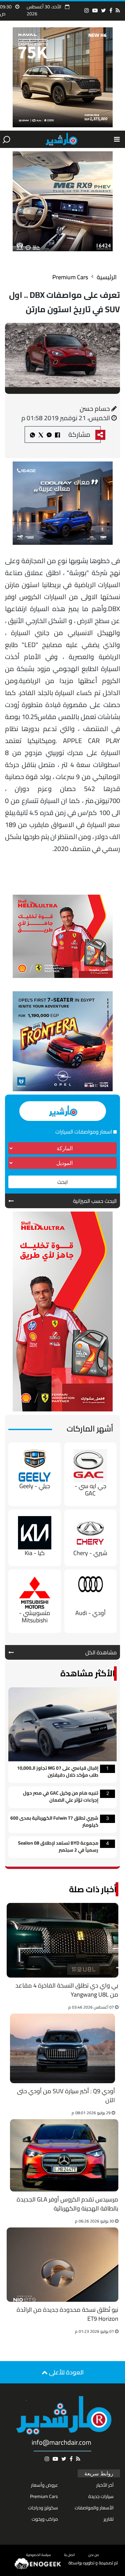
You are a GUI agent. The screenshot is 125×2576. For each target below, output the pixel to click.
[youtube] (95, 10)
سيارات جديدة (101, 2496)
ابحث (62, 1182)
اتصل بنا (69, 2555)
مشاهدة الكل (101, 1652)
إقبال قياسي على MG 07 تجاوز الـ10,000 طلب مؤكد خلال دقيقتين (58, 1772)
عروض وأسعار (44, 2485)
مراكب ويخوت (45, 2519)
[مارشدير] (61, 139)
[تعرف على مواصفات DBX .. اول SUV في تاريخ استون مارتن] (49, 434)
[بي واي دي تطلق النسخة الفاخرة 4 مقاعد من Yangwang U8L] (62, 1940)
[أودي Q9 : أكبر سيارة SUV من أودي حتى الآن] (62, 2049)
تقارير (109, 2519)
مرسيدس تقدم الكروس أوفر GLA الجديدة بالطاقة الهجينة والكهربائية (67, 2204)
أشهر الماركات (90, 1429)
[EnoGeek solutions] (38, 2563)
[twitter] (103, 10)
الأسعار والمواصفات (94, 2508)
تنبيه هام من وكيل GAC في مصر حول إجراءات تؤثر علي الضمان (61, 1797)
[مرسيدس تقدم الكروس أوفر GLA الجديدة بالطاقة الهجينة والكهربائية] (64, 2155)
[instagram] (87, 10)
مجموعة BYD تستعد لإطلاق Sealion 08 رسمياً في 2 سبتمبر (58, 1847)
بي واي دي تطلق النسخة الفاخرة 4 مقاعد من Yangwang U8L (67, 1990)
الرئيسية (107, 277)
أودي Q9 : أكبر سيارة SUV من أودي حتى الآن (66, 2096)
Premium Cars (70, 277)
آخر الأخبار (105, 2485)
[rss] (118, 10)
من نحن (94, 2555)
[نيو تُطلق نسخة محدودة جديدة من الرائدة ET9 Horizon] (62, 2265)
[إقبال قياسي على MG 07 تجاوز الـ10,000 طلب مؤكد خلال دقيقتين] (62, 1724)
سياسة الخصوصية (38, 2555)
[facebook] (111, 10)
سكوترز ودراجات (43, 2508)
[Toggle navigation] (117, 139)
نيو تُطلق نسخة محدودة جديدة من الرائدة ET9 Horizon (67, 2315)
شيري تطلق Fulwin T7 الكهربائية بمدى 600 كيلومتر (54, 1822)
